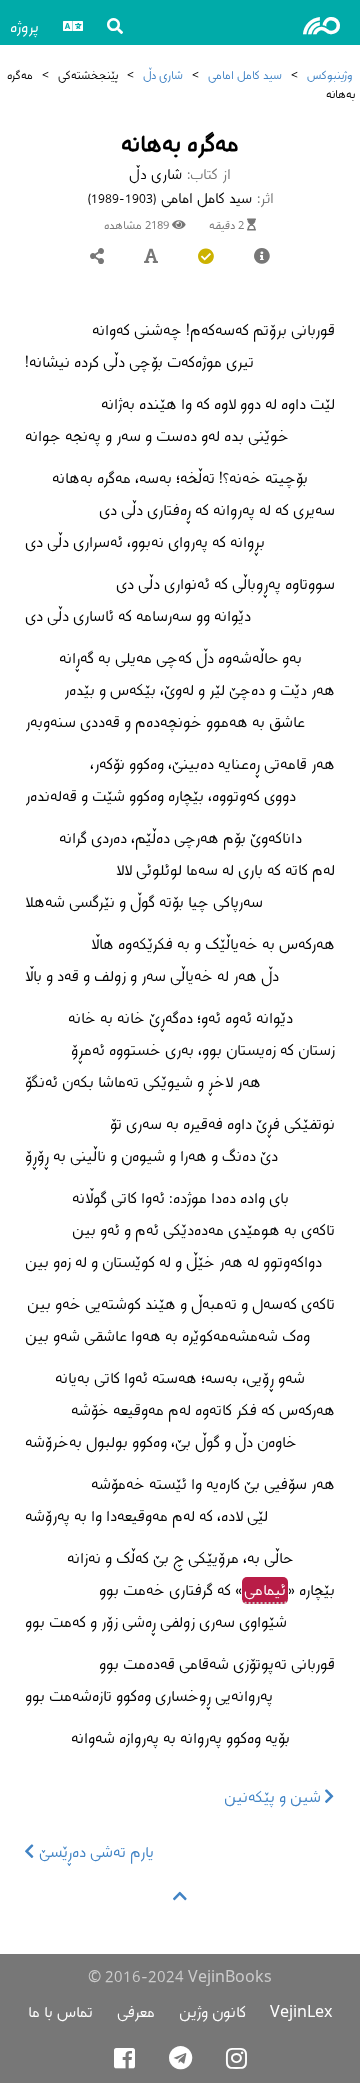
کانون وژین (212, 2011)
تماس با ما (60, 2011)
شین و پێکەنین (274, 1796)
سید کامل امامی (245, 74)
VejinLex (301, 2011)
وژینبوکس (329, 74)
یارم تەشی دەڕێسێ (94, 1851)
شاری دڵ (163, 74)
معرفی (136, 2011)
